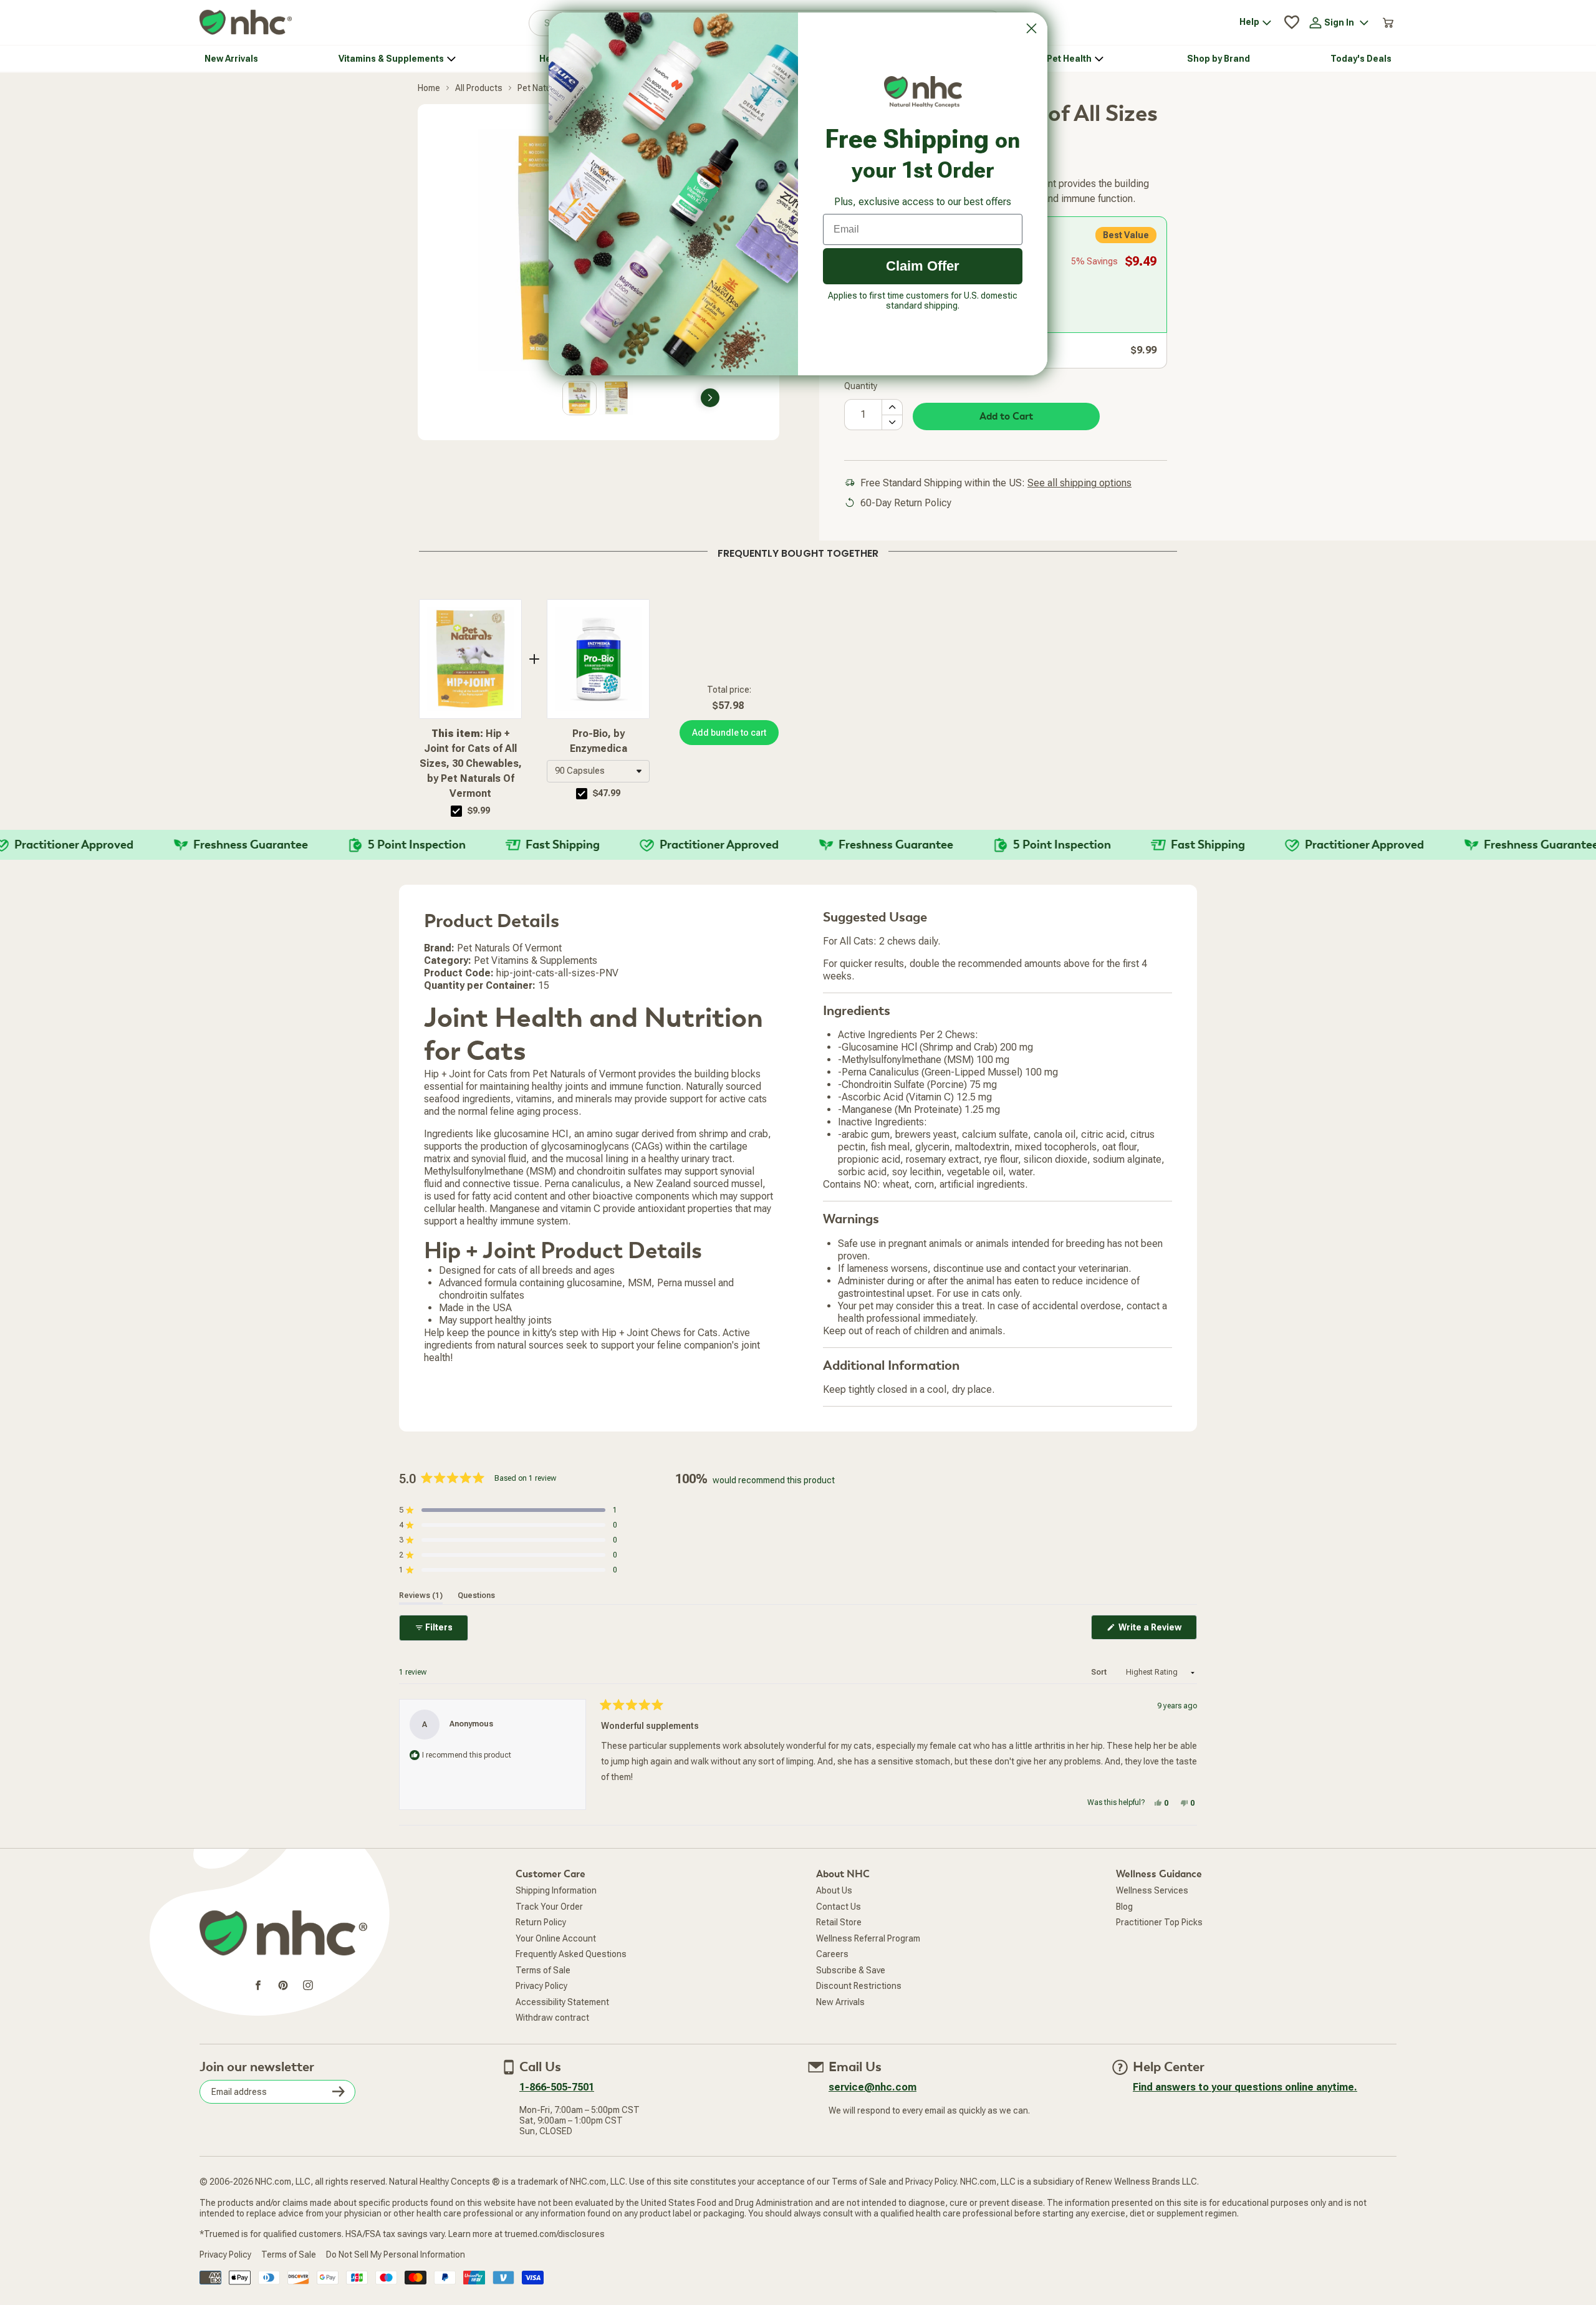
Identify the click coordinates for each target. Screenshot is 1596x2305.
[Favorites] (1292, 22)
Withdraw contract (552, 2018)
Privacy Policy (541, 1986)
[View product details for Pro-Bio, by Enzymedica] (598, 659)
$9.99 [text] (479, 811)
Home (429, 88)
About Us (834, 1890)
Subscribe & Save (851, 1970)
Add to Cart (1006, 416)
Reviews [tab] (421, 1595)
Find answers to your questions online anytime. (1245, 2087)
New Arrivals (840, 2002)
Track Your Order (549, 1907)
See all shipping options (1079, 483)
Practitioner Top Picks (1159, 1922)
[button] (598, 771)
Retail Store (839, 1922)
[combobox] (598, 771)
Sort (1100, 1672)
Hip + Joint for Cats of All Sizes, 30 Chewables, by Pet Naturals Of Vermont (471, 763)
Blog (1124, 1907)
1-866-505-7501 (557, 2087)
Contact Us (839, 1907)
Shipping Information (556, 1890)
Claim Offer (923, 266)
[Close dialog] (1031, 28)
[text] (798, 551)
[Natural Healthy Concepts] (246, 23)
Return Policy (541, 1922)
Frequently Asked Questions (571, 1954)
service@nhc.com (873, 2087)
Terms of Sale (543, 1970)
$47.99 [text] (607, 793)
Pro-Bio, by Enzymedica (598, 741)
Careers (832, 1954)
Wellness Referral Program (868, 1938)
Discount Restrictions (859, 1986)
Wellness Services (1152, 1890)
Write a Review (1157, 1631)
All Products (479, 88)
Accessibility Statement (562, 2002)
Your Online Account (556, 1938)
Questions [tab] (476, 1595)
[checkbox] (456, 811)
